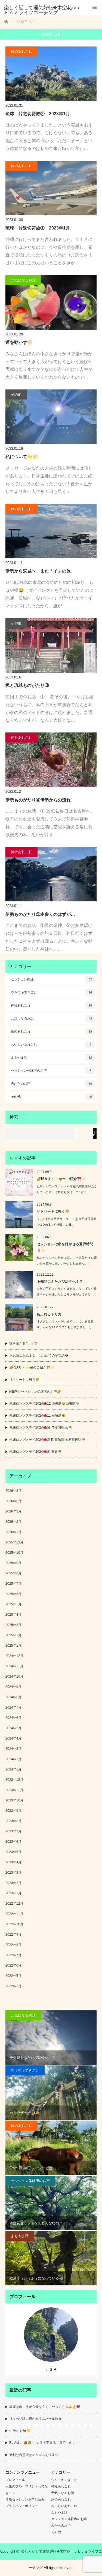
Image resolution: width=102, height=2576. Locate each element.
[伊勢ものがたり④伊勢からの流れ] (51, 760)
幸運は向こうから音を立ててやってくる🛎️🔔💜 (45, 2407)
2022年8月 (13, 1945)
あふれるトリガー (51, 1314)
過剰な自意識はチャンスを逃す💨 (34, 2455)
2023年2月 (13, 1883)
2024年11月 (14, 1666)
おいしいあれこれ (51, 1045)
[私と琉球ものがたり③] (51, 645)
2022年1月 (13, 1986)
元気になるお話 (23, 280)
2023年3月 (13, 1873)
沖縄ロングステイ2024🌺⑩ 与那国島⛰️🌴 (41, 1427)
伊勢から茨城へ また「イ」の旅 (38, 571)
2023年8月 (13, 1821)
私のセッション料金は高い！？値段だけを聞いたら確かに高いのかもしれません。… (67, 1261)
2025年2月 (13, 1635)
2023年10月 (14, 1800)
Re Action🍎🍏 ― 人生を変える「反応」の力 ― (44, 2443)
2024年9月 (13, 1687)
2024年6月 (13, 1718)
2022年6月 (13, 1965)
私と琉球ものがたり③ (27, 685)
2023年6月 (13, 1842)
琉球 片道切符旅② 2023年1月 (38, 114)
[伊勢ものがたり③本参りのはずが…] (51, 874)
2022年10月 (14, 1924)
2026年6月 (13, 1501)
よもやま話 (51, 1058)
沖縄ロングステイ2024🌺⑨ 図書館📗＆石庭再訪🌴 (47, 1440)
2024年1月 (13, 1769)
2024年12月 (14, 1656)
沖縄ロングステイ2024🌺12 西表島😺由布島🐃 (44, 1404)
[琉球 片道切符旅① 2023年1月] (51, 188)
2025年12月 (14, 1542)
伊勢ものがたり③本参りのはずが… (40, 914)
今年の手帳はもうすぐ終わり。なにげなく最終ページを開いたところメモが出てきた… (67, 1292)
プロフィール (15, 2480)
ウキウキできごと (51, 992)
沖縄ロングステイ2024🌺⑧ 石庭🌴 (35, 1452)
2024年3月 (13, 1749)
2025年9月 (13, 1563)
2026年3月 (13, 1511)
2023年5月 (13, 1852)
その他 (16, 394)
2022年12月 (14, 1904)
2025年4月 (13, 1615)
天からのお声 (51, 1084)
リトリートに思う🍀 (53, 1211)
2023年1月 (13, 1893)
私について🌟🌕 (22, 457)
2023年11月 (14, 1790)
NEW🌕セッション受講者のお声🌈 (35, 1392)
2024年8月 (13, 1697)
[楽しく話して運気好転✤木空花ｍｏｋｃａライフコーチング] (43, 10)
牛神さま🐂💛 (20, 2431)
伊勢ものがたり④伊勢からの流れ (38, 800)
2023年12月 (14, 1780)
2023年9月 (13, 1811)
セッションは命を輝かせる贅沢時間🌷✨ (65, 1247)
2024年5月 (13, 1728)
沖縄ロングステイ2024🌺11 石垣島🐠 (37, 1416)
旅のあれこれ (21, 51)
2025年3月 (13, 1625)
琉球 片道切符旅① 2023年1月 (38, 228)
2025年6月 (13, 1594)
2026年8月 (13, 1491)
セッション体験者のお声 (51, 1071)
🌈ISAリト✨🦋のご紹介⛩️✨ (61, 1179)
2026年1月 (13, 1532)
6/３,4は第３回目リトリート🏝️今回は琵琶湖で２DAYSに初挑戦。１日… (67, 1222)
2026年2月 (13, 1522)
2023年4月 (13, 1862)
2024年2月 (13, 1759)
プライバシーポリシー (22, 2506)
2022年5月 (13, 1976)
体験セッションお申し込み (25, 2499)
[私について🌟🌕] (51, 417)
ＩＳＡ (51, 2369)
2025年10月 (14, 1553)
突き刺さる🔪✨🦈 (24, 1344)
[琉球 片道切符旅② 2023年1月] (51, 74)
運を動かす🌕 (19, 342)
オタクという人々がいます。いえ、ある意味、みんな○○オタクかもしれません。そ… (66, 1324)
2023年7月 (13, 1831)
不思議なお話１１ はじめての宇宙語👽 (39, 1355)
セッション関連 (51, 979)
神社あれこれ (21, 737)
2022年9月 (13, 1935)
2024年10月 (14, 1677)
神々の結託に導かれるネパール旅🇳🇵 (36, 2419)
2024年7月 (13, 1707)
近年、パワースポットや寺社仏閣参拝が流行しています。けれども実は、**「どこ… (67, 1189)
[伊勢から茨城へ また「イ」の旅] (51, 531)
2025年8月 (13, 1573)
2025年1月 (13, 1646)
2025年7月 (13, 1584)
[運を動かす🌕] (51, 302)
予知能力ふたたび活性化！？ (60, 1281)
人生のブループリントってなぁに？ (27, 2490)
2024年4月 (13, 1738)
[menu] (95, 7)
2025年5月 (13, 1604)
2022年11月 (14, 1914)
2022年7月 (13, 1955)
